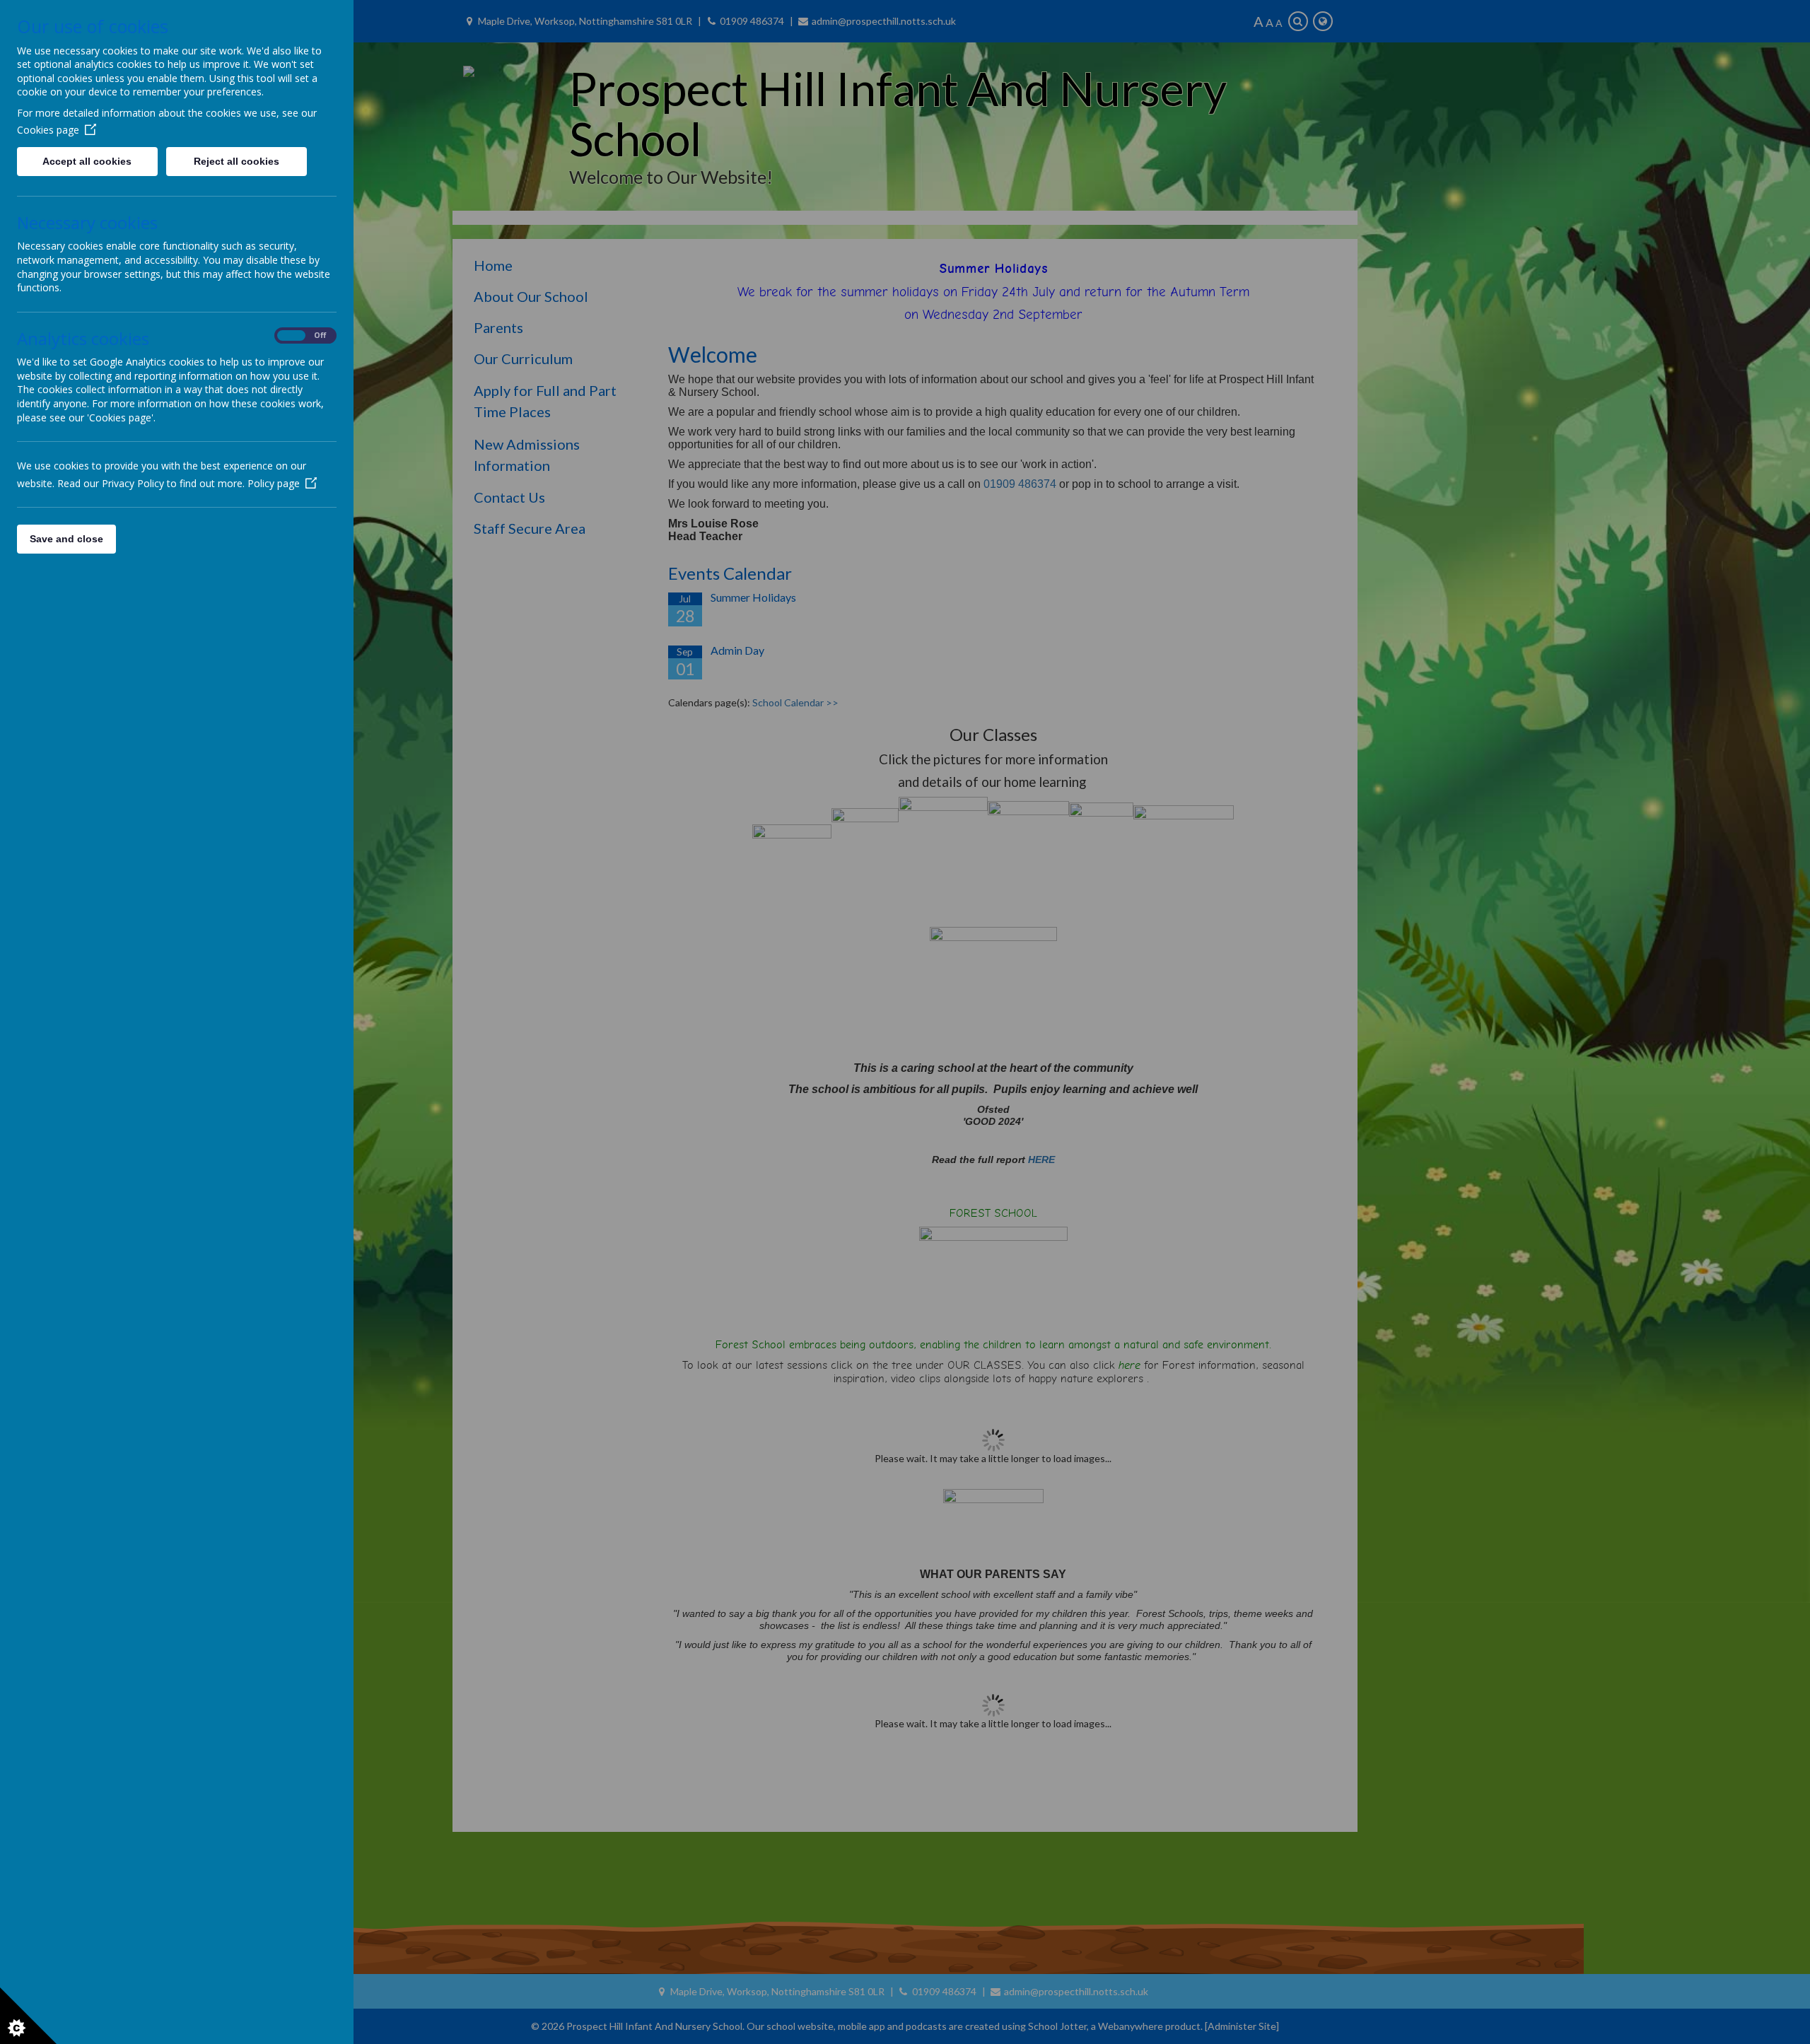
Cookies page (48, 130)
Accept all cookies (87, 161)
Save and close (66, 539)
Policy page (274, 483)
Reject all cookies (237, 161)
